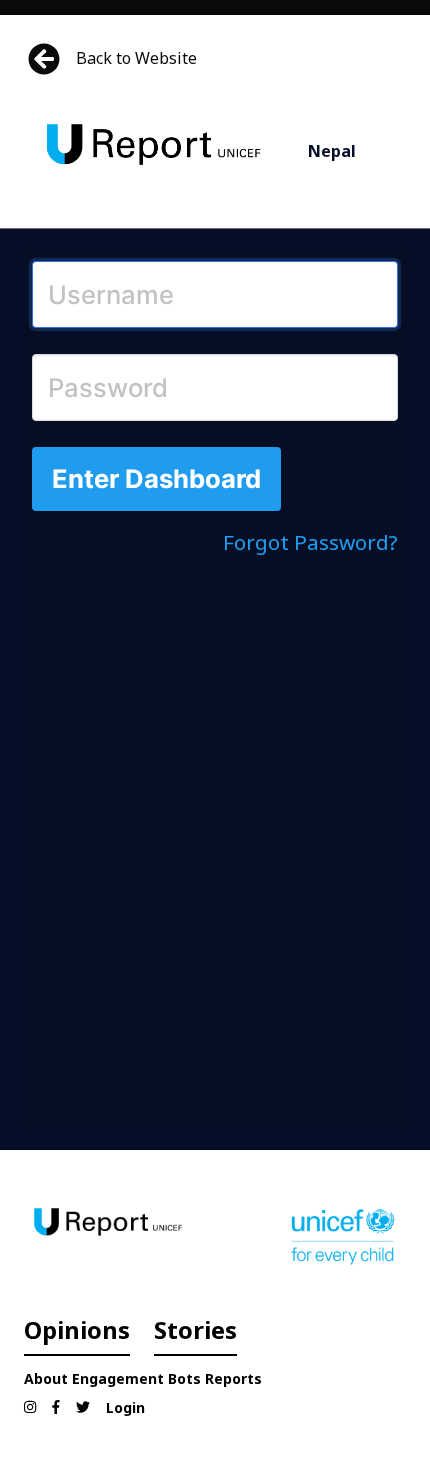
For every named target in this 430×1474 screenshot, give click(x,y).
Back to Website (136, 58)
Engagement (118, 1378)
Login (125, 1407)
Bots (184, 1378)
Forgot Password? (310, 542)
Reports (233, 1378)
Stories (195, 1329)
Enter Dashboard (156, 478)
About (46, 1378)
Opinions (77, 1329)
